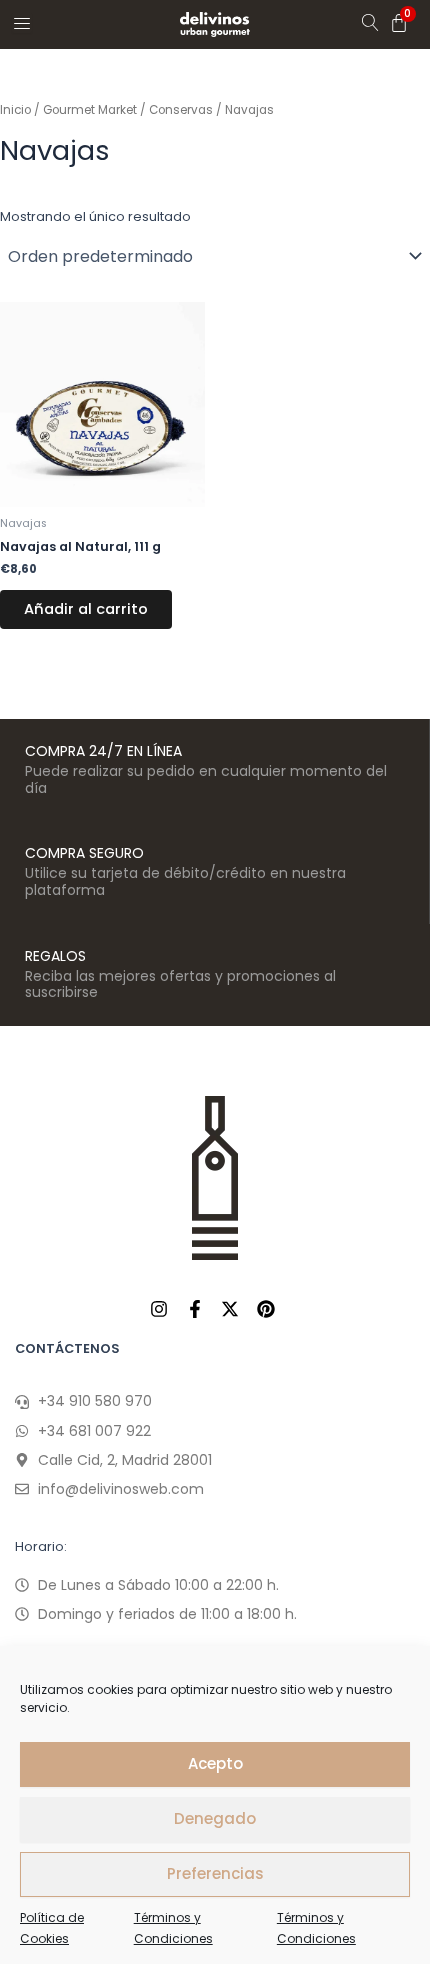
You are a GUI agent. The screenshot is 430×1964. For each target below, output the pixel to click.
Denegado (215, 1818)
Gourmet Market (90, 110)
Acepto (215, 1763)
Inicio (15, 110)
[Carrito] (399, 23)
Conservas (181, 110)
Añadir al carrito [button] (86, 609)
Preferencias (215, 1873)
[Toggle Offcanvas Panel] (22, 23)
